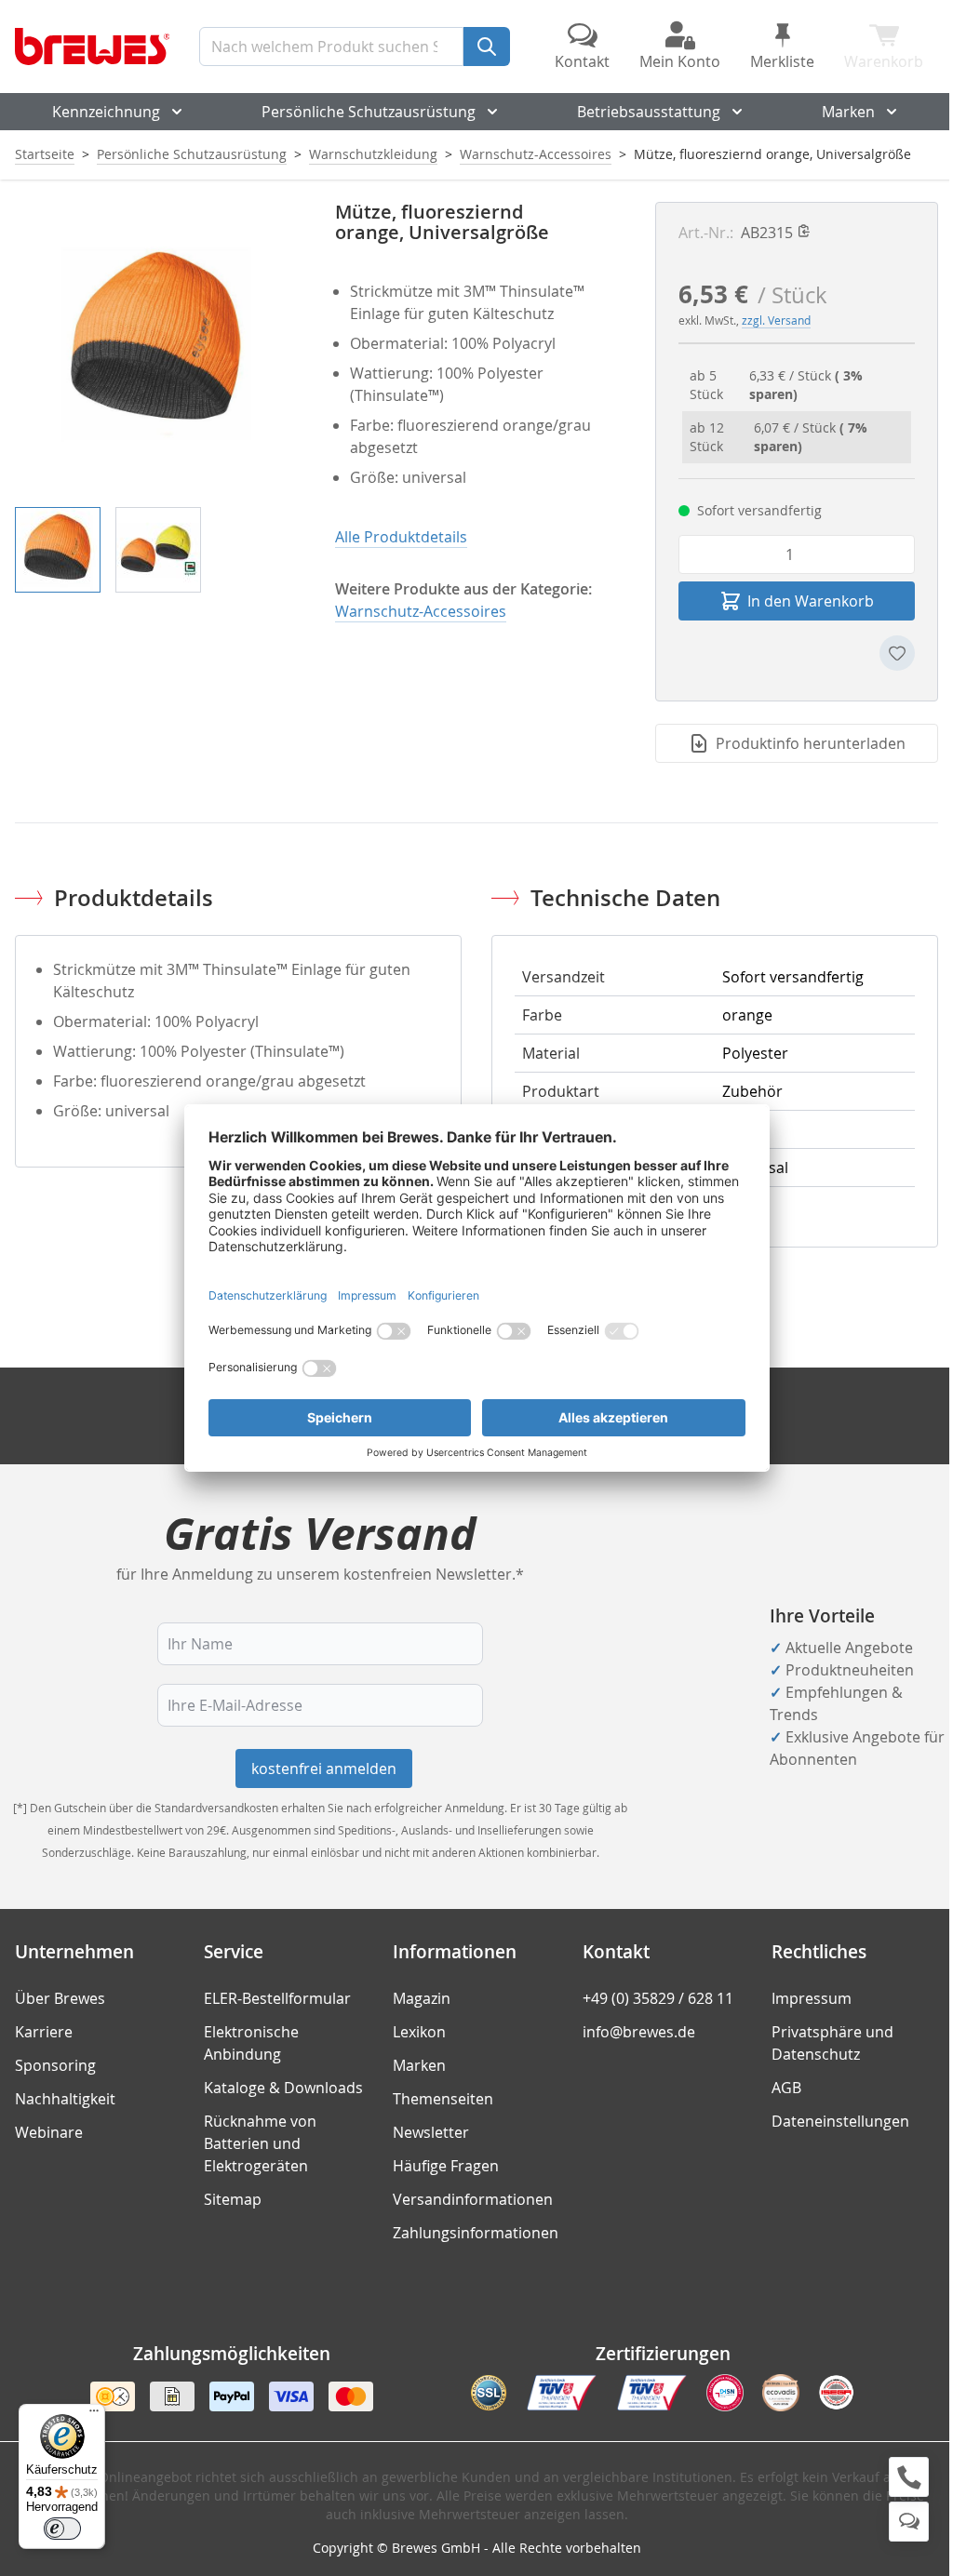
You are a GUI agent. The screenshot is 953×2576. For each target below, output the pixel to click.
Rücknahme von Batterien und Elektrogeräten (260, 2143)
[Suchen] (487, 47)
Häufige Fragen (446, 2166)
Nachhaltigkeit (65, 2099)
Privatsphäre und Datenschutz (832, 2043)
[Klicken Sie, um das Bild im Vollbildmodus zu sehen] (156, 343)
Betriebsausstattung (649, 112)
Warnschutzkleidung (373, 154)
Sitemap (233, 2199)
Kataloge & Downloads (283, 2088)
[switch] (62, 2529)
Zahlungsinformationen (476, 2233)
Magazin (422, 1998)
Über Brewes (60, 1998)
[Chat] (909, 2522)
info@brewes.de (639, 2032)
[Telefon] (909, 2477)
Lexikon (419, 2032)
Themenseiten (443, 2099)
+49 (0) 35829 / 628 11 (658, 1998)
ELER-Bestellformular (277, 1998)
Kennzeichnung (106, 112)
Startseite (45, 154)
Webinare (49, 2132)
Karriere (44, 2032)
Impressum (812, 1998)
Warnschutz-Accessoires (536, 154)
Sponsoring (55, 2065)
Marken (848, 112)
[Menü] (94, 2415)
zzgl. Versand (776, 320)
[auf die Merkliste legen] (897, 653)
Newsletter (431, 2132)
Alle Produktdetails (401, 537)
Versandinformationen (473, 2199)
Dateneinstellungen (840, 2121)
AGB (786, 2088)
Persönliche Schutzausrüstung (369, 112)
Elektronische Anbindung (251, 2043)
